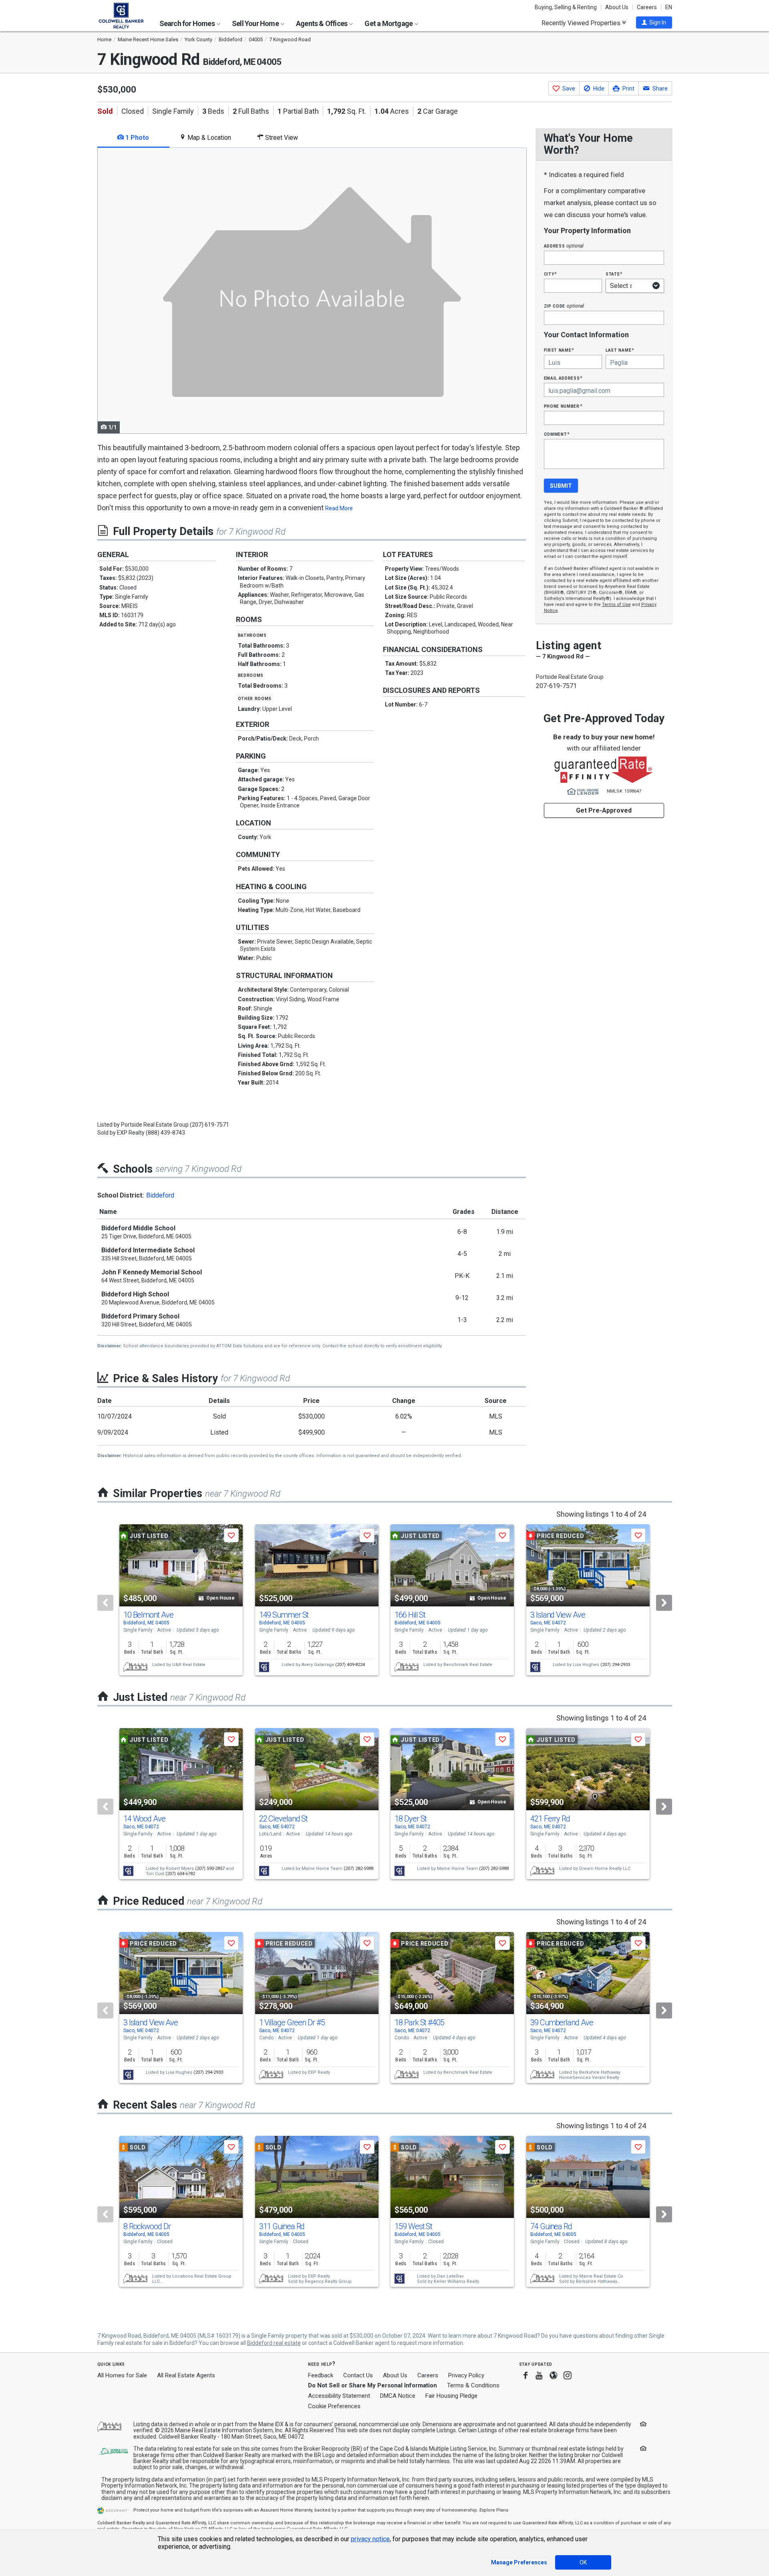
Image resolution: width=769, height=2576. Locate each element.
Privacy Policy (466, 2375)
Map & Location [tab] (208, 138)
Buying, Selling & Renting (566, 7)
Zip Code (564, 306)
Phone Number (563, 406)
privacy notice (370, 2539)
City (550, 274)
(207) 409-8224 (350, 1665)
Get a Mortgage (389, 23)
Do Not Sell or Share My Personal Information (372, 2385)
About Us (617, 7)
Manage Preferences (519, 2562)
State (614, 274)
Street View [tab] (281, 138)
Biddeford (160, 1195)
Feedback (321, 2376)
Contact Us (358, 2375)
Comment (557, 434)
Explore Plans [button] (494, 2510)
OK (583, 2562)
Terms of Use (616, 605)
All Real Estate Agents (186, 2375)
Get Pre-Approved (604, 810)
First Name (559, 350)
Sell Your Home (256, 23)
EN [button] (669, 7)
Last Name (620, 350)
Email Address (563, 378)
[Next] (664, 1603)
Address (564, 246)
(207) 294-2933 (615, 1665)
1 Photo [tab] (136, 138)
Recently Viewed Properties (582, 23)
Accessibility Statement (339, 2396)
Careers (647, 7)
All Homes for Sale (122, 2375)
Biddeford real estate (274, 2343)
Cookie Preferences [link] (334, 2406)
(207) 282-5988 (358, 1869)
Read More (339, 508)
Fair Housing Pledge (451, 2396)
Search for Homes (188, 23)
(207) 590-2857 (210, 1869)
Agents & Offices (322, 23)
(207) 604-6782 (180, 1874)
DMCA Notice (398, 2396)
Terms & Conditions (473, 2385)
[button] (654, 22)
